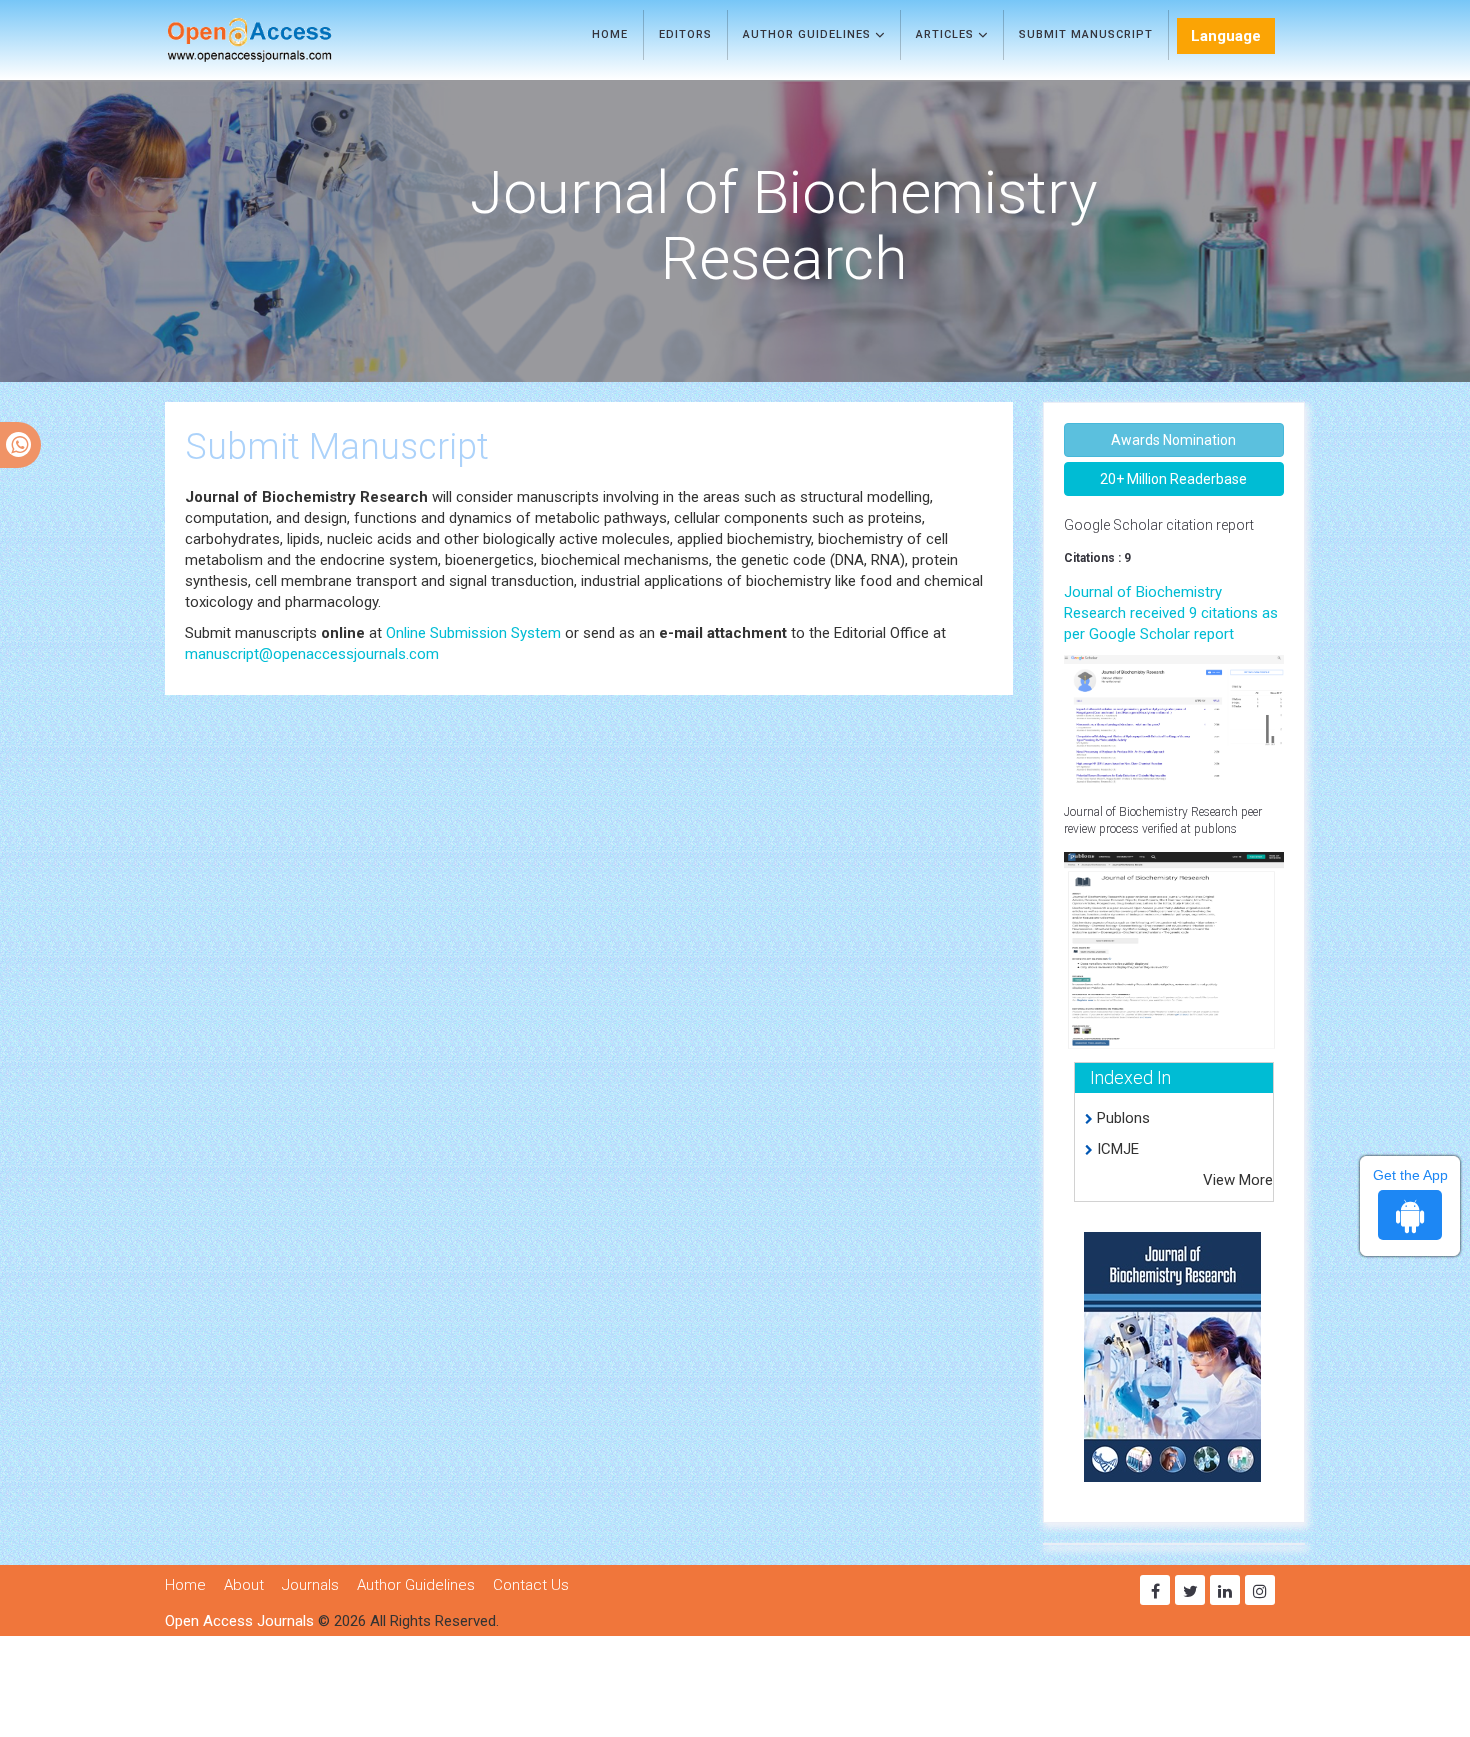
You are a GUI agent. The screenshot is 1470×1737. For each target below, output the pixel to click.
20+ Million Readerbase (1173, 479)
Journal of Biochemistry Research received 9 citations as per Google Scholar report (1171, 613)
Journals (310, 1585)
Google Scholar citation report (1159, 525)
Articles (947, 34)
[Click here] (1174, 718)
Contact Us (531, 1585)
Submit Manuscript (1086, 34)
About (244, 1585)
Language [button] (1226, 36)
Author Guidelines (809, 34)
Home (610, 34)
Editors (685, 34)
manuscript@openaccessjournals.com (312, 654)
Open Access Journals (239, 1621)
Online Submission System (473, 633)
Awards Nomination (1173, 440)
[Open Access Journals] (278, 40)
